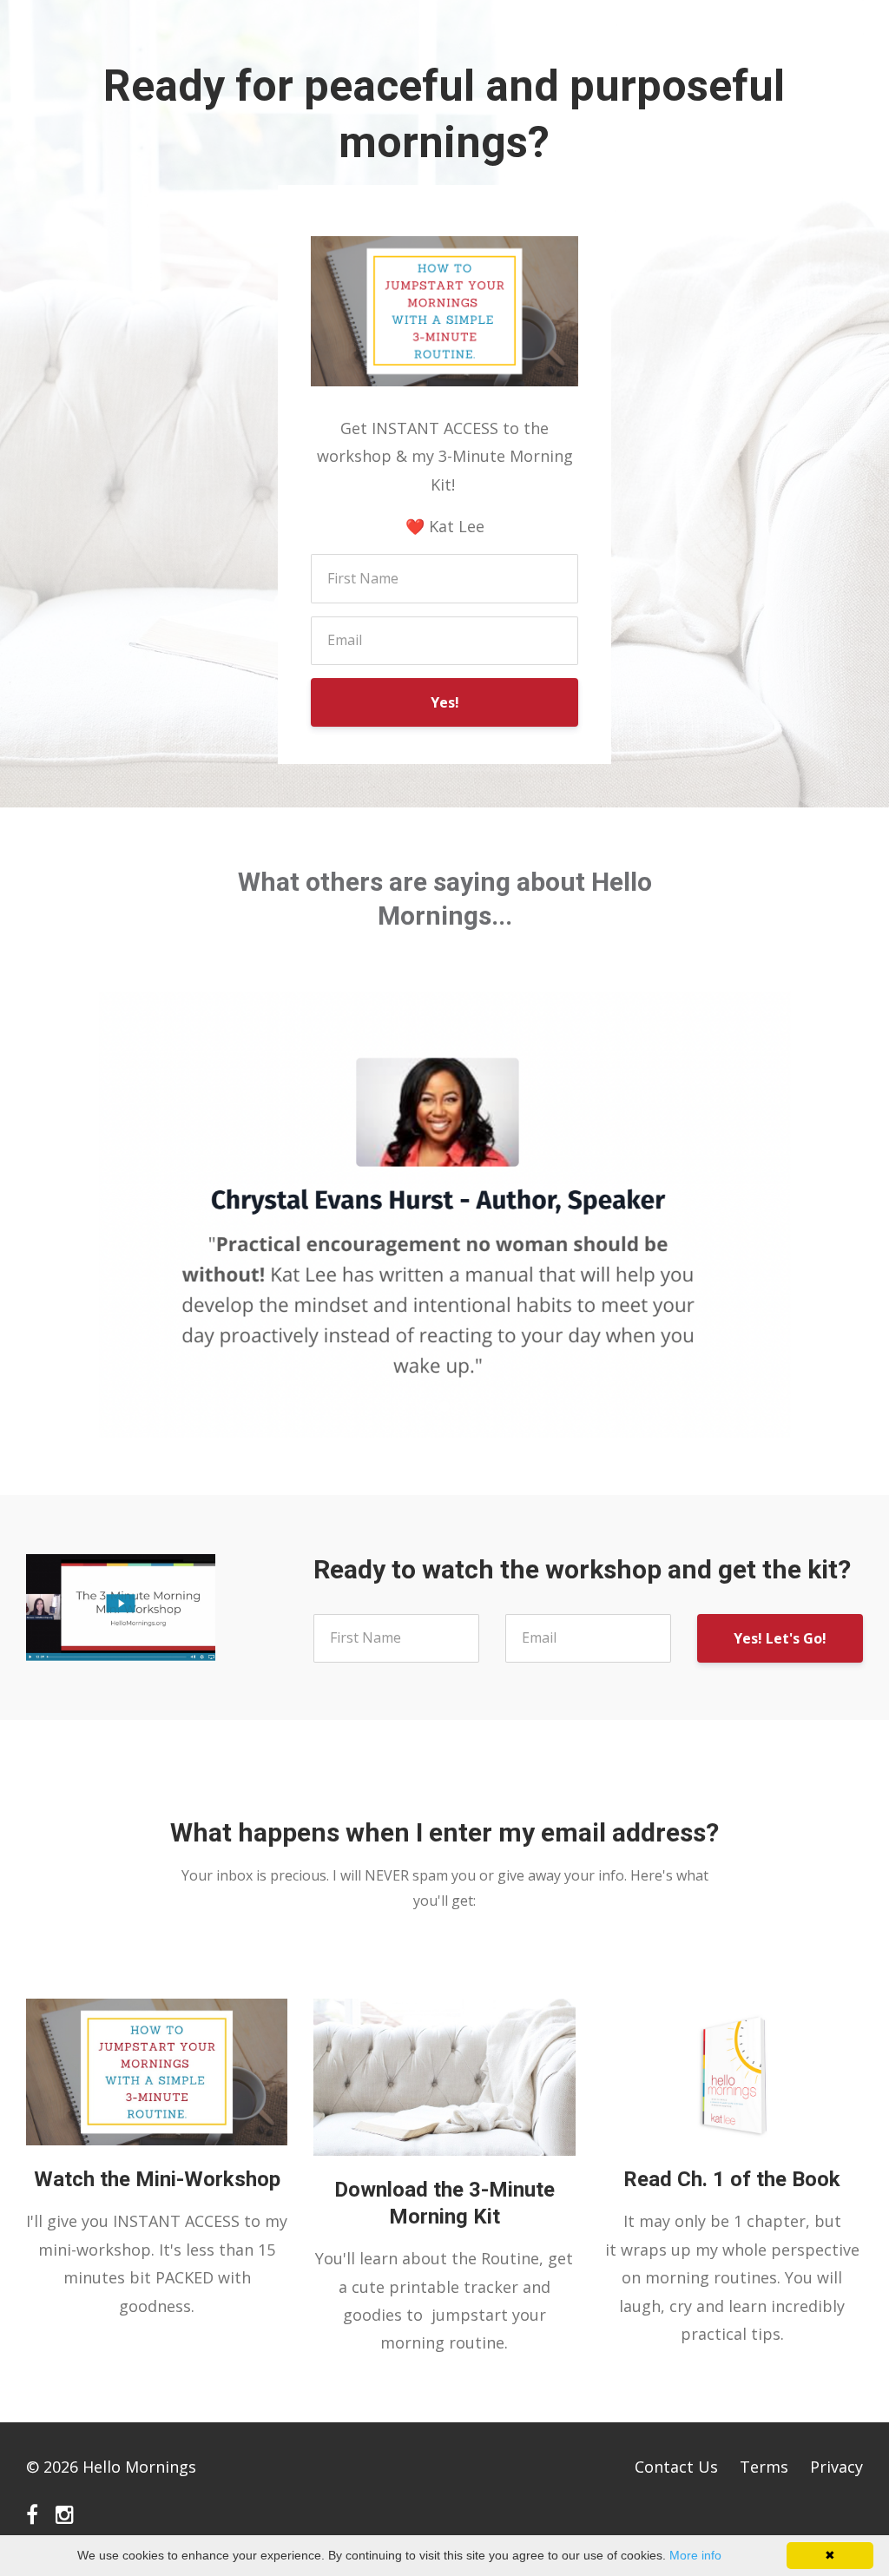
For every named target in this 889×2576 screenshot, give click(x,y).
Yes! (445, 702)
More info (695, 2555)
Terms (764, 2467)
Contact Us (676, 2467)
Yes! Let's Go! (780, 1638)
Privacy (836, 2467)
